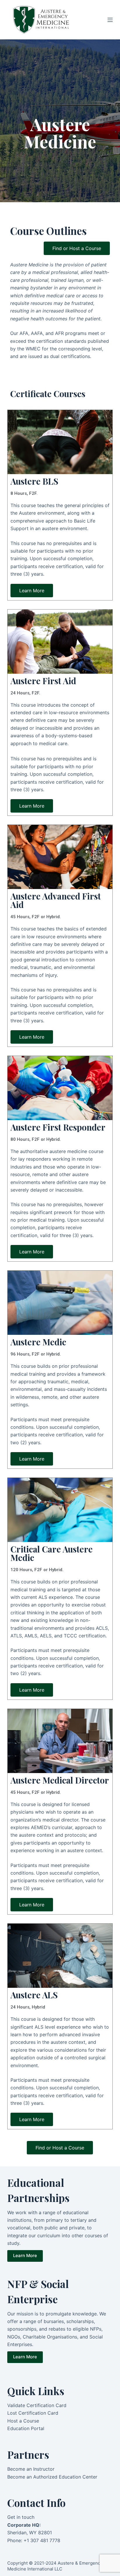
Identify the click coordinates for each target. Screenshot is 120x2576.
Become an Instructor (31, 2469)
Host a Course (23, 2421)
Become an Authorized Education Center (52, 2477)
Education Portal (26, 2428)
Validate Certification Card (37, 2405)
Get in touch (21, 2517)
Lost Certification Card (33, 2413)
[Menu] (110, 20)
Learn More (25, 2255)
